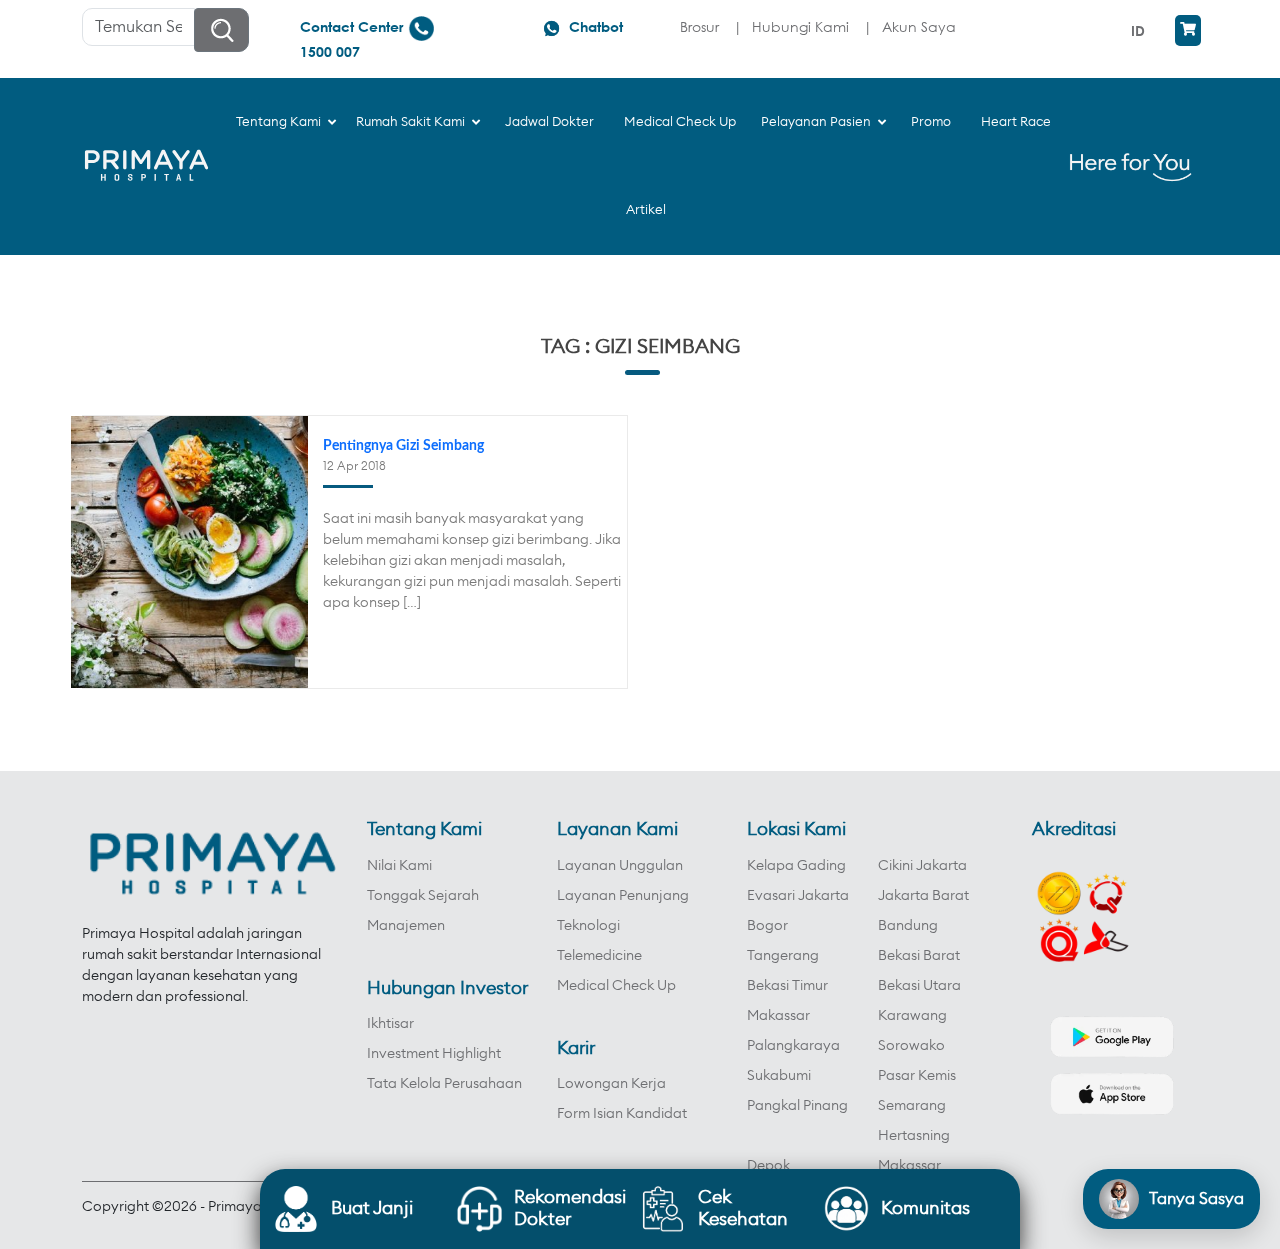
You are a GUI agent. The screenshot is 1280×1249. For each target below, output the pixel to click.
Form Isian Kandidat (622, 1114)
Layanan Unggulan (620, 866)
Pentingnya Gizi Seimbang (403, 446)
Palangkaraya (793, 1046)
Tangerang (783, 956)
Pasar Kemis (917, 1076)
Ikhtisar (390, 1024)
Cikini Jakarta (922, 866)
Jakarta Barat (923, 896)
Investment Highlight (434, 1054)
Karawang (912, 1016)
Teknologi (588, 926)
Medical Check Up (616, 986)
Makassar (778, 1016)
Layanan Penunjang (623, 896)
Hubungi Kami (800, 26)
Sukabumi (779, 1076)
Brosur (699, 26)
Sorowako (911, 1046)
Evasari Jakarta (798, 896)
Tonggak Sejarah (423, 896)
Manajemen (406, 926)
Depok (768, 1166)
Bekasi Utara (919, 986)
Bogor (767, 926)
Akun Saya (919, 26)
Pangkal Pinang (797, 1106)
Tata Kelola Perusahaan (444, 1084)
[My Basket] (1188, 30)
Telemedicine (599, 956)
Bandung (908, 926)
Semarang (912, 1106)
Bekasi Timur (787, 986)
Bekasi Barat (919, 956)
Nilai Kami (399, 866)
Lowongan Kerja (611, 1084)
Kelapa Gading (796, 866)
